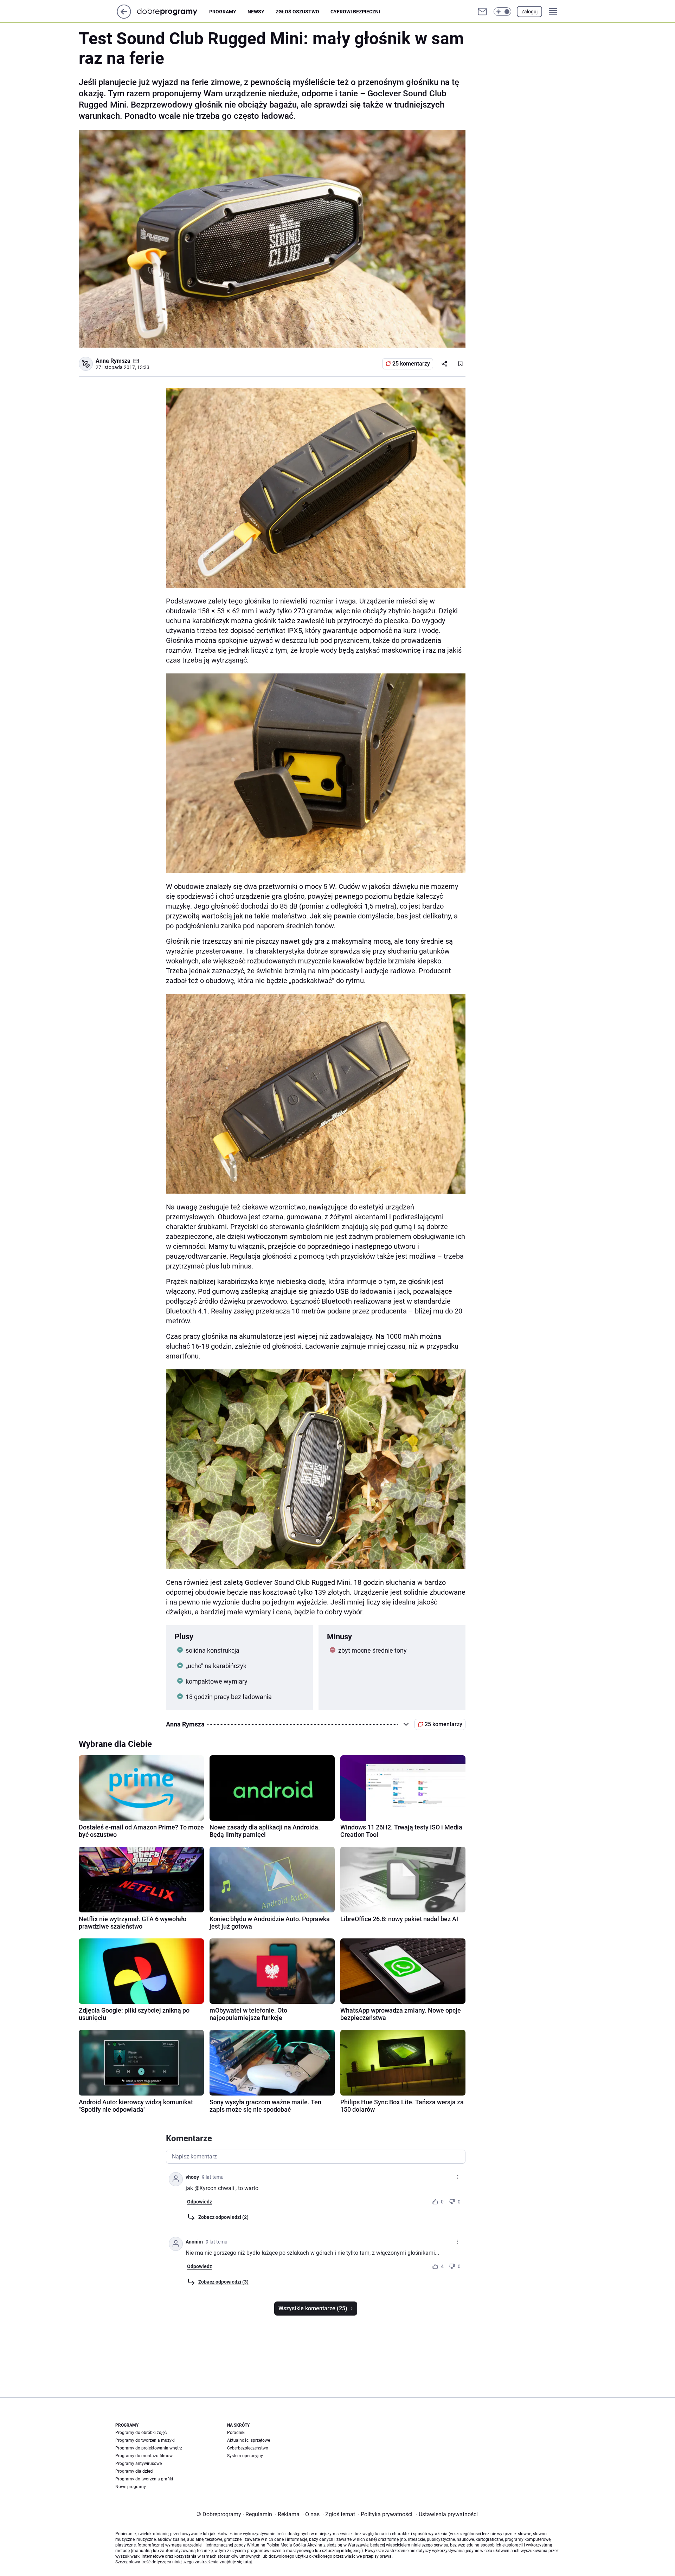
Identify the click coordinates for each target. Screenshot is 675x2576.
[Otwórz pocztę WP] (482, 12)
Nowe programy (131, 2487)
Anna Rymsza (113, 361)
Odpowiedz (200, 2202)
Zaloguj (529, 12)
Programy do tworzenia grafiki (144, 2479)
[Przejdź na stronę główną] (124, 17)
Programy (223, 12)
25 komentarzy (411, 364)
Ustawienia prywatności (447, 2514)
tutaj (247, 2562)
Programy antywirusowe (139, 2464)
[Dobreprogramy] (173, 11)
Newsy (256, 12)
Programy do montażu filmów (144, 2456)
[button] (502, 12)
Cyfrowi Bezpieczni (355, 12)
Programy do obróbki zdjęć (141, 2433)
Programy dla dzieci (134, 2471)
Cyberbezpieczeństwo (248, 2448)
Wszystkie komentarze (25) (313, 2308)
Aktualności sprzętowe (249, 2440)
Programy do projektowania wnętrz (149, 2448)
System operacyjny (245, 2456)
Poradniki (236, 2433)
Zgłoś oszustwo (297, 12)
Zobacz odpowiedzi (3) (223, 2282)
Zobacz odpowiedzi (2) (223, 2217)
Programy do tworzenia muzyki (145, 2440)
